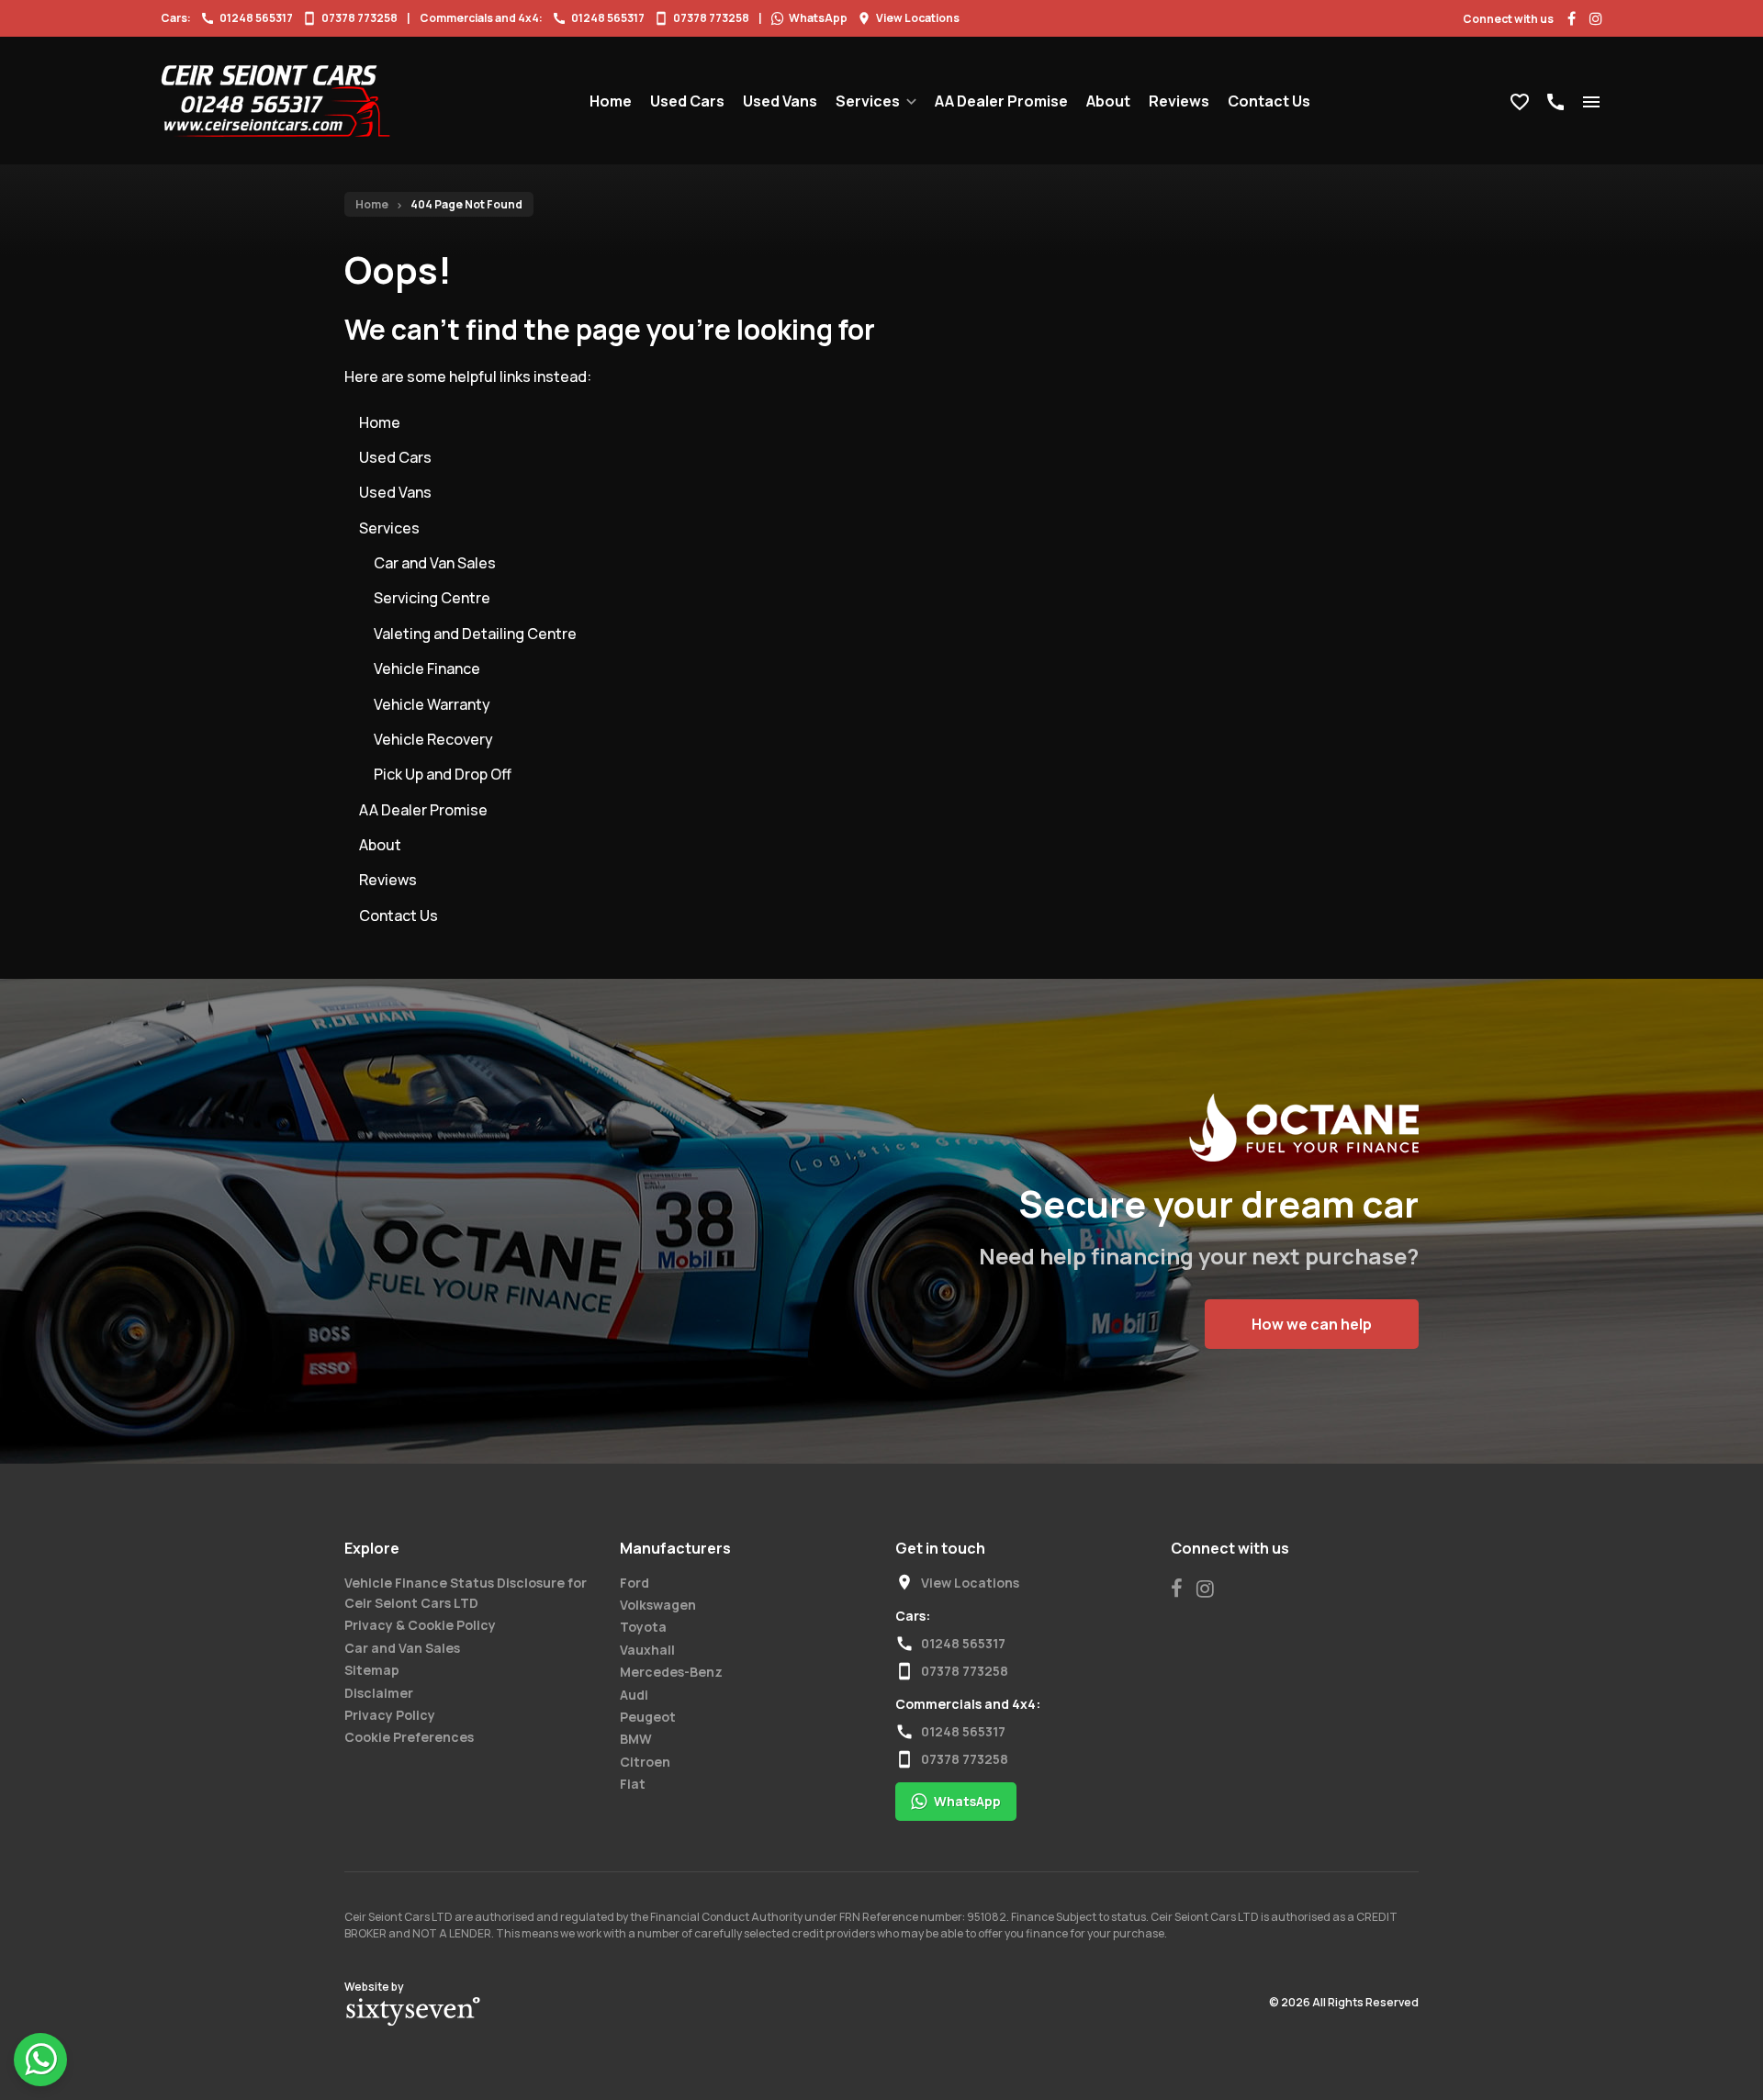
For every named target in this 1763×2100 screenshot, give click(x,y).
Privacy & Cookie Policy (420, 1625)
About (1108, 101)
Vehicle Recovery (433, 739)
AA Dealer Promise (1001, 101)
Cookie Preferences (409, 1737)
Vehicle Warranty (432, 704)
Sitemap (372, 1670)
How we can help (1312, 1324)
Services (868, 101)
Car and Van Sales (435, 563)
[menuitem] (611, 101)
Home (611, 101)
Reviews (1179, 101)
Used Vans (780, 101)
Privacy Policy (390, 1715)
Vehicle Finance (427, 668)
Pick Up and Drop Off (443, 774)
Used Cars (687, 101)
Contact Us (1269, 101)
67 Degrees (413, 2012)
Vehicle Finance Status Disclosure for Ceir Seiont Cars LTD (466, 1593)
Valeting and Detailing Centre (475, 634)
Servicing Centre (432, 598)
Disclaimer (379, 1693)
